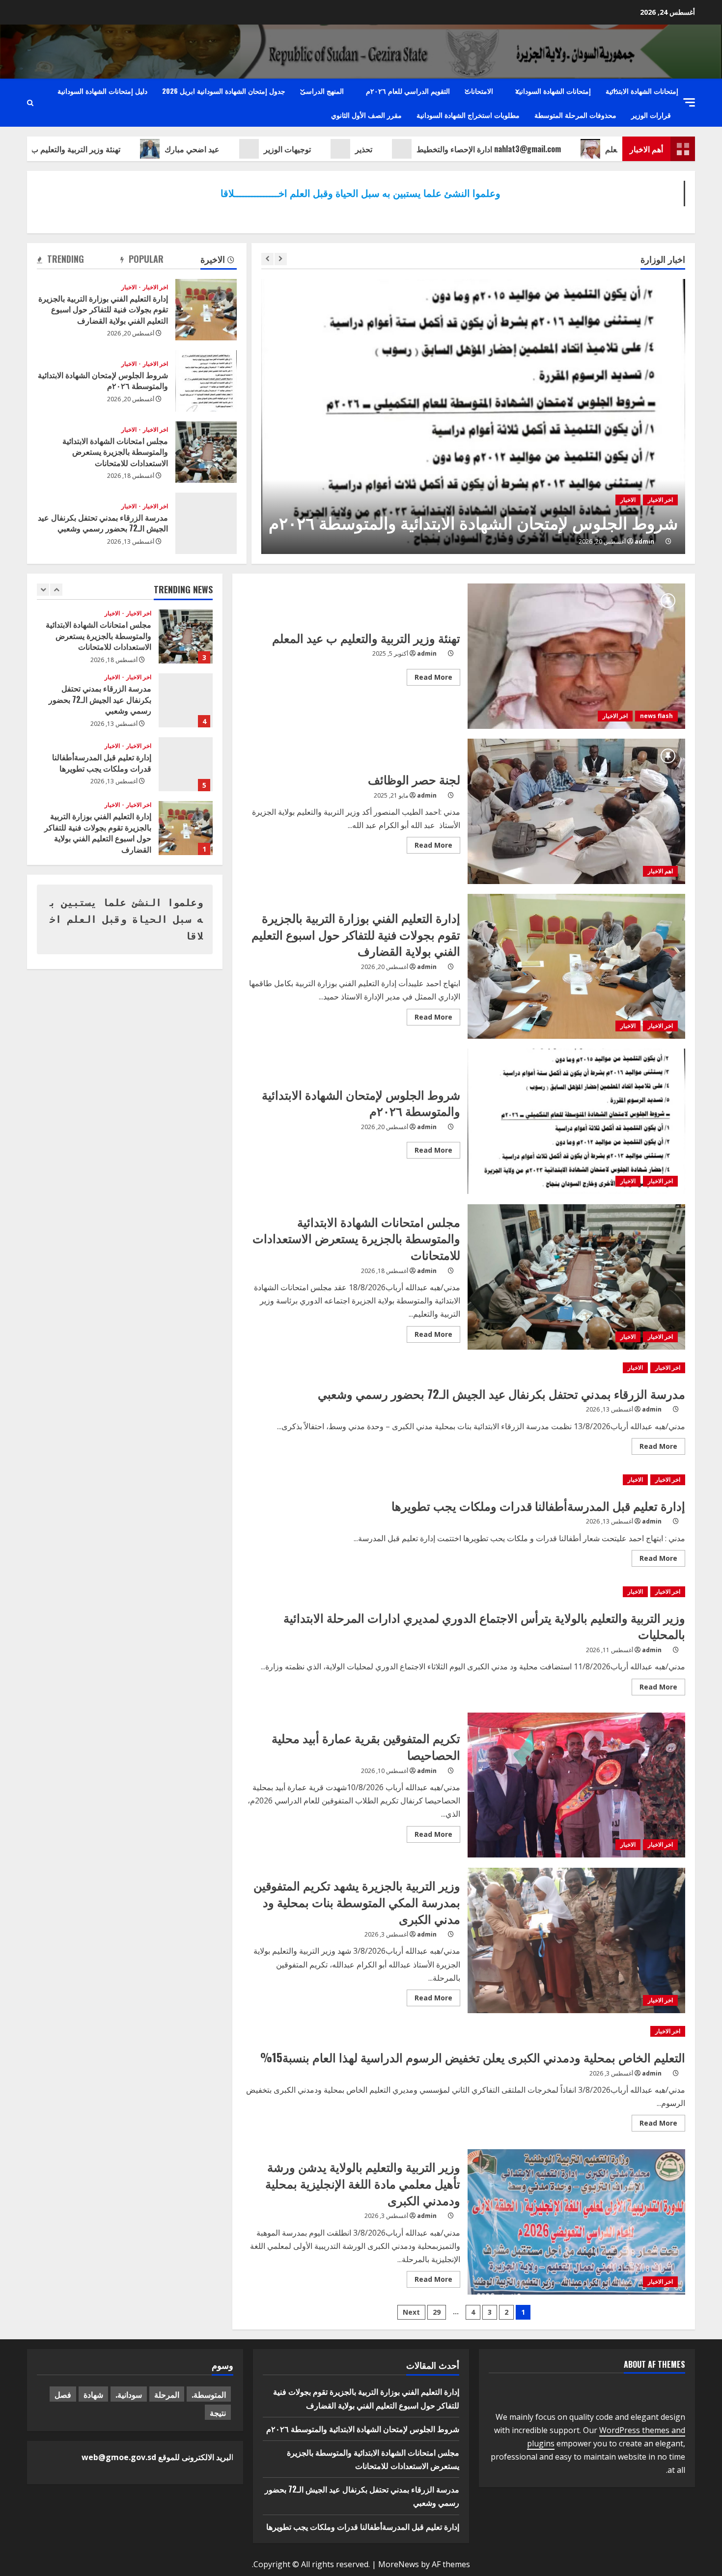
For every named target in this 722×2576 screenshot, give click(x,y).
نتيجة (218, 2412)
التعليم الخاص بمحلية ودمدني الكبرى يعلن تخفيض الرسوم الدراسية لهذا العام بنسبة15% (473, 2057)
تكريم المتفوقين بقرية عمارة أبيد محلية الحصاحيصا (577, 1785)
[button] (689, 102)
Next (411, 2312)
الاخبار (628, 500)
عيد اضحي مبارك (236, 149)
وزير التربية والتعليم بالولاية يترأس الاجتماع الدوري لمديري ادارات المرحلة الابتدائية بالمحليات (484, 1626)
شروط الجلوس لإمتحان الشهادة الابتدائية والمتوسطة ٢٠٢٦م (473, 522)
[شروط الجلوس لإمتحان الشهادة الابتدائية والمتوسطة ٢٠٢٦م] (473, 416)
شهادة (93, 2394)
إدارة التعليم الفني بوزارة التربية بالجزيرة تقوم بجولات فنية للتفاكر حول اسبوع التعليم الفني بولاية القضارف (206, 310)
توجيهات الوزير (332, 149)
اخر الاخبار (660, 500)
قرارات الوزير (651, 115)
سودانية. (129, 2394)
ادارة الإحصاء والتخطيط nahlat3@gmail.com (533, 149)
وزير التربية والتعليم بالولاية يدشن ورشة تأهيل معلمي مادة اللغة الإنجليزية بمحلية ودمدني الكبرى (577, 2222)
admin (644, 541)
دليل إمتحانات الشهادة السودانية (102, 91)
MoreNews (399, 2564)
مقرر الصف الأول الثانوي (366, 115)
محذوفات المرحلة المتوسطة (575, 115)
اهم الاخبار (660, 871)
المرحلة (167, 2394)
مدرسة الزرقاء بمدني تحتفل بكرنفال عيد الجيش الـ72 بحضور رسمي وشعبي (206, 523)
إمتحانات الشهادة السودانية (553, 91)
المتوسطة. (209, 2394)
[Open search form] (30, 103)
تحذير (408, 149)
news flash (656, 716)
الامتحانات (479, 91)
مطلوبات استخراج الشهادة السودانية (468, 115)
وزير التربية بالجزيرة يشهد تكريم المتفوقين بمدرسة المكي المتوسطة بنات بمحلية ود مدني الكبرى (577, 1940)
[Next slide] (281, 259)
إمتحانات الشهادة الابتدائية (642, 91)
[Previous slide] (267, 259)
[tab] (219, 261)
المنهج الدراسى (322, 91)
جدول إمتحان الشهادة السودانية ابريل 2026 (224, 91)
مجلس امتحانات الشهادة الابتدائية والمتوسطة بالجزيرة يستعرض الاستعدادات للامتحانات (206, 452)
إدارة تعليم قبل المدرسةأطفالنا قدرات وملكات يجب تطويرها (538, 1505)
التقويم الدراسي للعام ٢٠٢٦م (408, 91)
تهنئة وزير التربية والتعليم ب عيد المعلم (102, 149)
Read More (430, 679)
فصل (63, 2394)
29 (437, 2312)
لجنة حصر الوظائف (577, 811)
